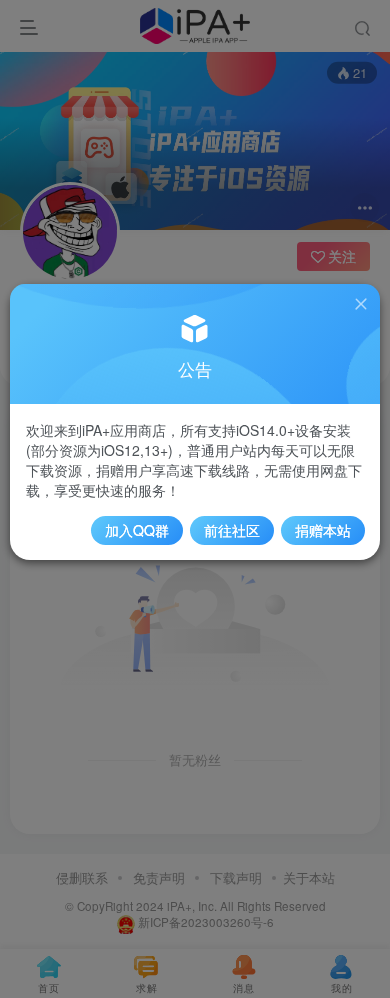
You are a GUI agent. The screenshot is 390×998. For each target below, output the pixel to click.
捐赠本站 (323, 530)
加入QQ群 (137, 530)
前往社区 (232, 530)
